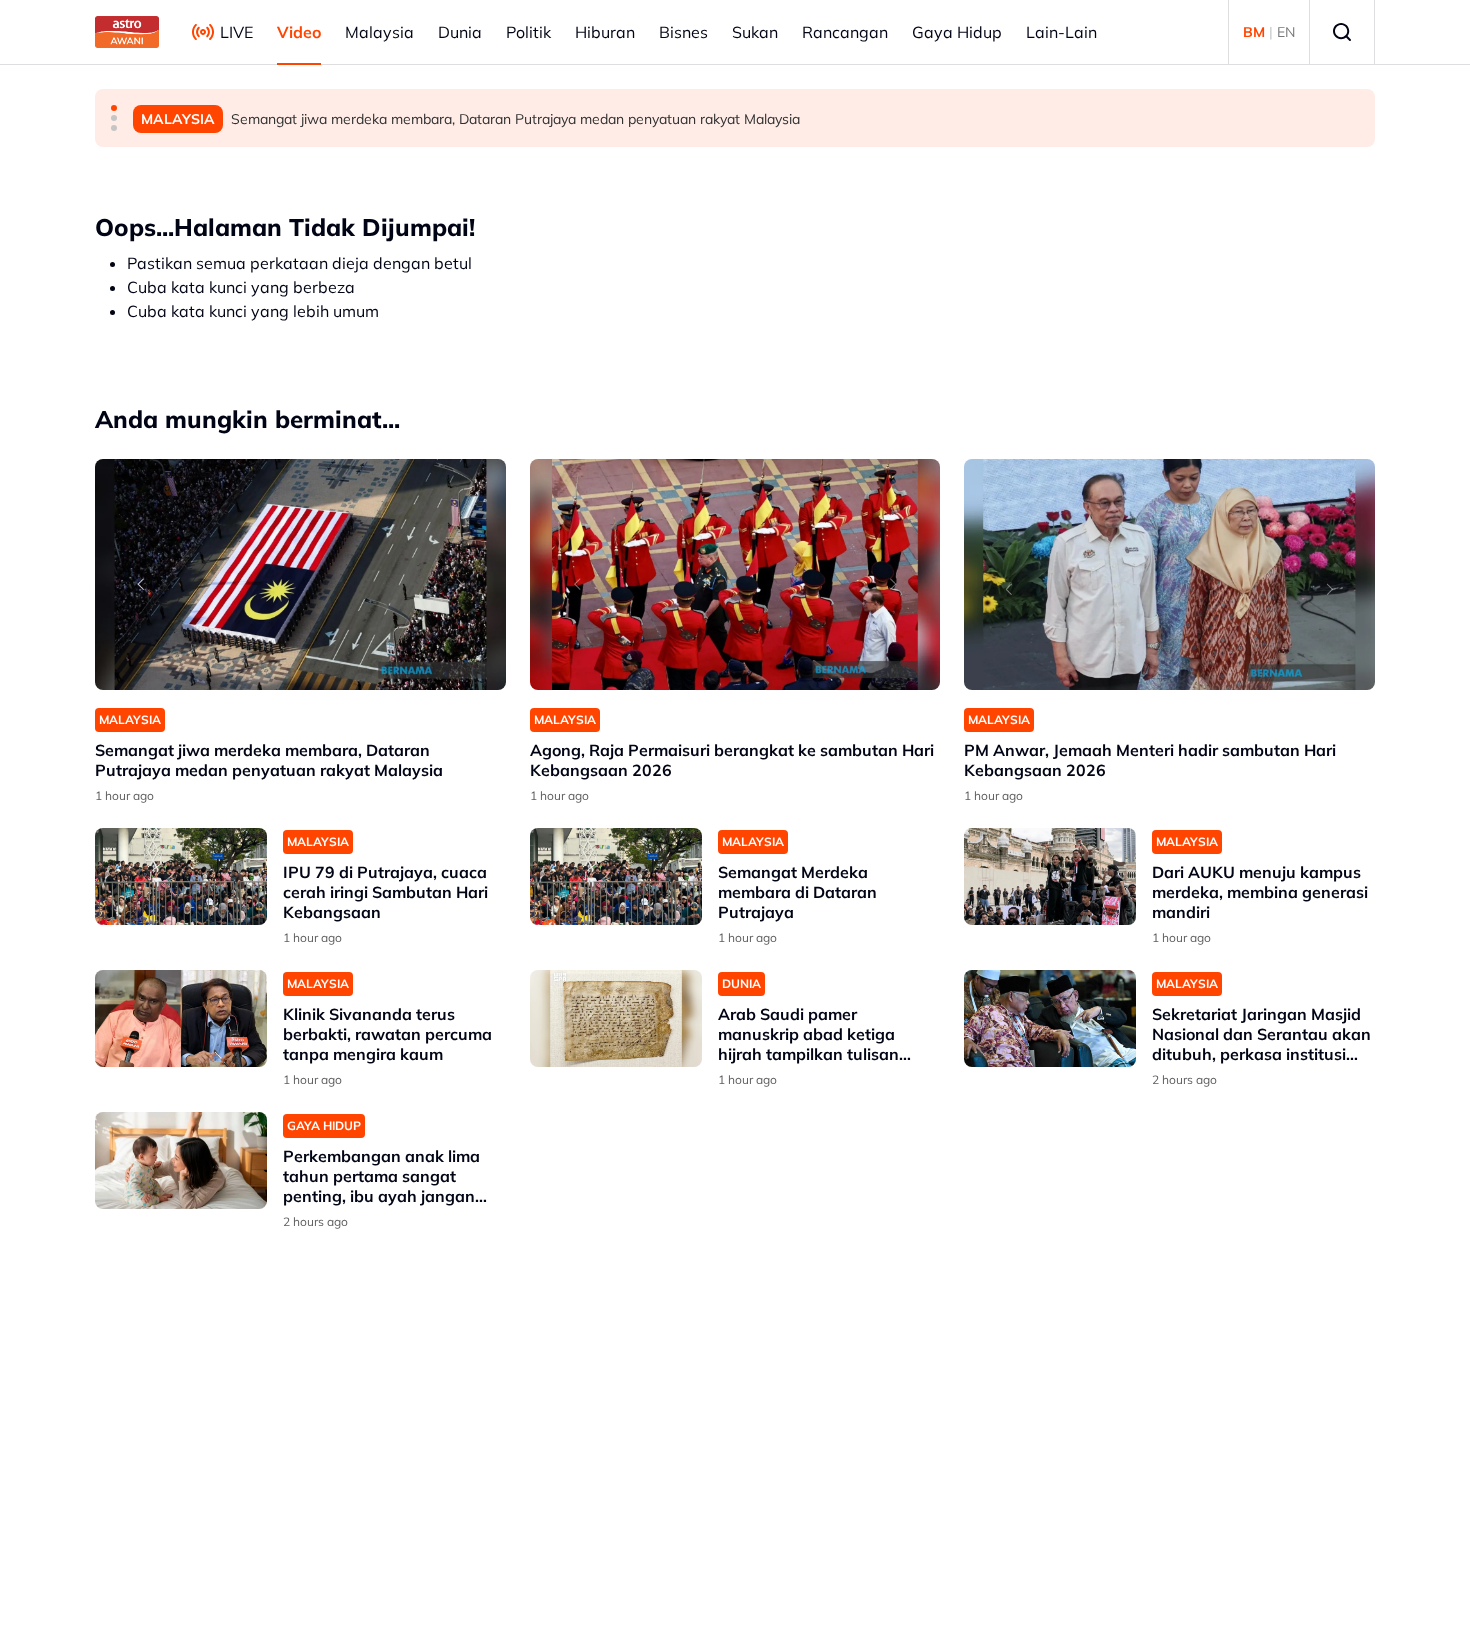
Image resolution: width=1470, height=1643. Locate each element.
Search (1342, 32)
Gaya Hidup (957, 32)
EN (1286, 32)
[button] (114, 108)
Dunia (460, 32)
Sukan (755, 32)
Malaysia (379, 32)
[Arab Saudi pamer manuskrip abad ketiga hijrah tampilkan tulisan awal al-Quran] (616, 1018)
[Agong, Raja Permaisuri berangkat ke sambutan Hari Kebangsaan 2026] (735, 574)
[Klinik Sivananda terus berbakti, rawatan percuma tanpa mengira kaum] (181, 1018)
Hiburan (605, 32)
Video (299, 32)
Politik (528, 32)
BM (1254, 32)
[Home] (127, 32)
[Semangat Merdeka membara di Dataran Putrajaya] (616, 876)
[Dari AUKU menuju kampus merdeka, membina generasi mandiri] (1050, 876)
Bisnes (683, 32)
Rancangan (845, 32)
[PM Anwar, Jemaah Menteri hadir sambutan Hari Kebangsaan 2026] (1169, 574)
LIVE (236, 32)
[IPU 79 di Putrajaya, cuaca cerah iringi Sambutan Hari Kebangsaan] (181, 876)
